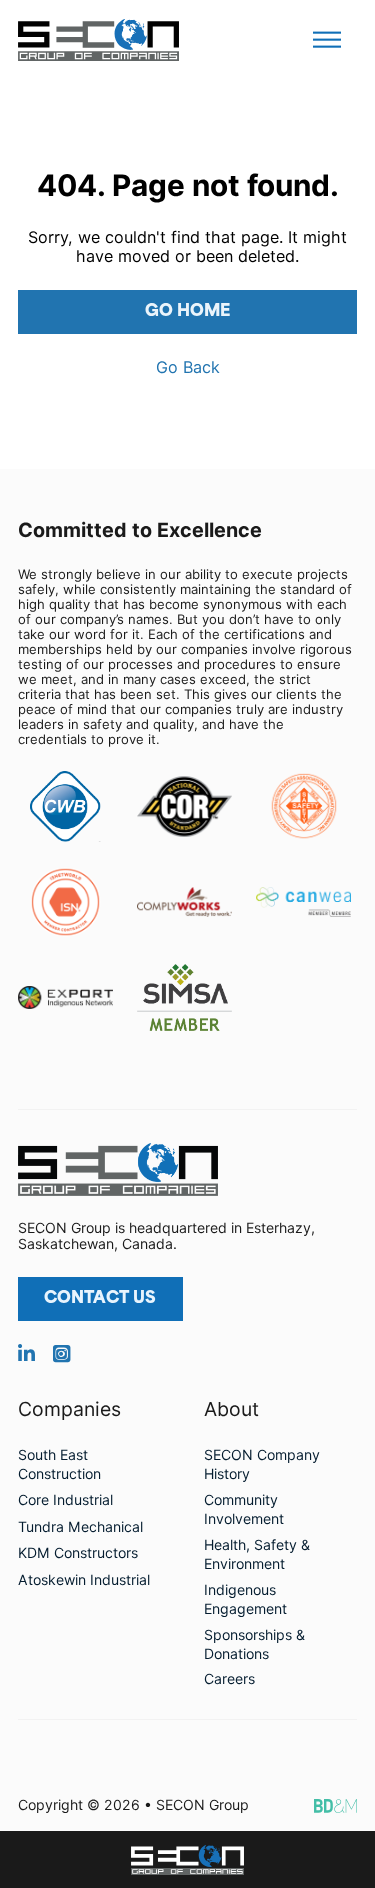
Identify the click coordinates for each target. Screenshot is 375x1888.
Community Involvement (244, 1509)
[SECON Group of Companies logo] (187, 1860)
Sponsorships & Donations (254, 1644)
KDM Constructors (78, 1552)
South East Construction (59, 1464)
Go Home (187, 312)
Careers (229, 1679)
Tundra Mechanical (80, 1526)
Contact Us (100, 1299)
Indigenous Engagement (245, 1599)
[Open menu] (327, 40)
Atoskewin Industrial (84, 1579)
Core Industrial (65, 1499)
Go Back (188, 367)
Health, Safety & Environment (257, 1554)
